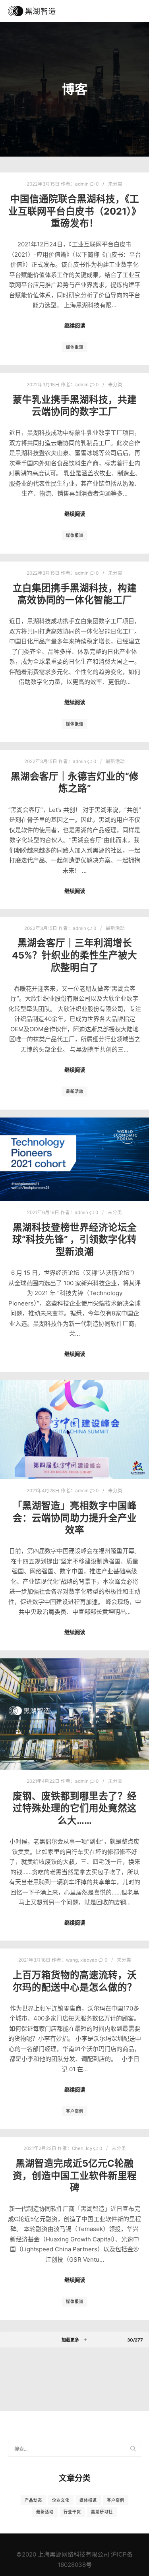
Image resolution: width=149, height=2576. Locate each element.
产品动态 (33, 2500)
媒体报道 (75, 347)
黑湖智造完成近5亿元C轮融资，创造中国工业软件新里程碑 (75, 2175)
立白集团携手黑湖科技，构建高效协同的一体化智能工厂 (75, 594)
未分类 (115, 184)
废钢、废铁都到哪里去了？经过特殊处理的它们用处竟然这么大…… (75, 1808)
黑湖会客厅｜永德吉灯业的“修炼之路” (75, 782)
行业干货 (72, 2512)
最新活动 (115, 761)
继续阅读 (75, 325)
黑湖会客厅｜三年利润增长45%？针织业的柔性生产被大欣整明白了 (74, 955)
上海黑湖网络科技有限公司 (74, 2554)
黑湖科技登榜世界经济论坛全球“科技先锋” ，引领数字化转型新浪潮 (74, 1240)
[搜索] (120, 11)
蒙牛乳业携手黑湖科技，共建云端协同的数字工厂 (75, 406)
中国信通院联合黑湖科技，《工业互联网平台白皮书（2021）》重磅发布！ (75, 211)
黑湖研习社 (102, 2512)
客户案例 (75, 2111)
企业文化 (61, 2500)
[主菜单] (134, 11)
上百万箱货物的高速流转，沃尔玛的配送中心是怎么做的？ (75, 1981)
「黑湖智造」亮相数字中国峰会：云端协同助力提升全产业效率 (75, 1518)
